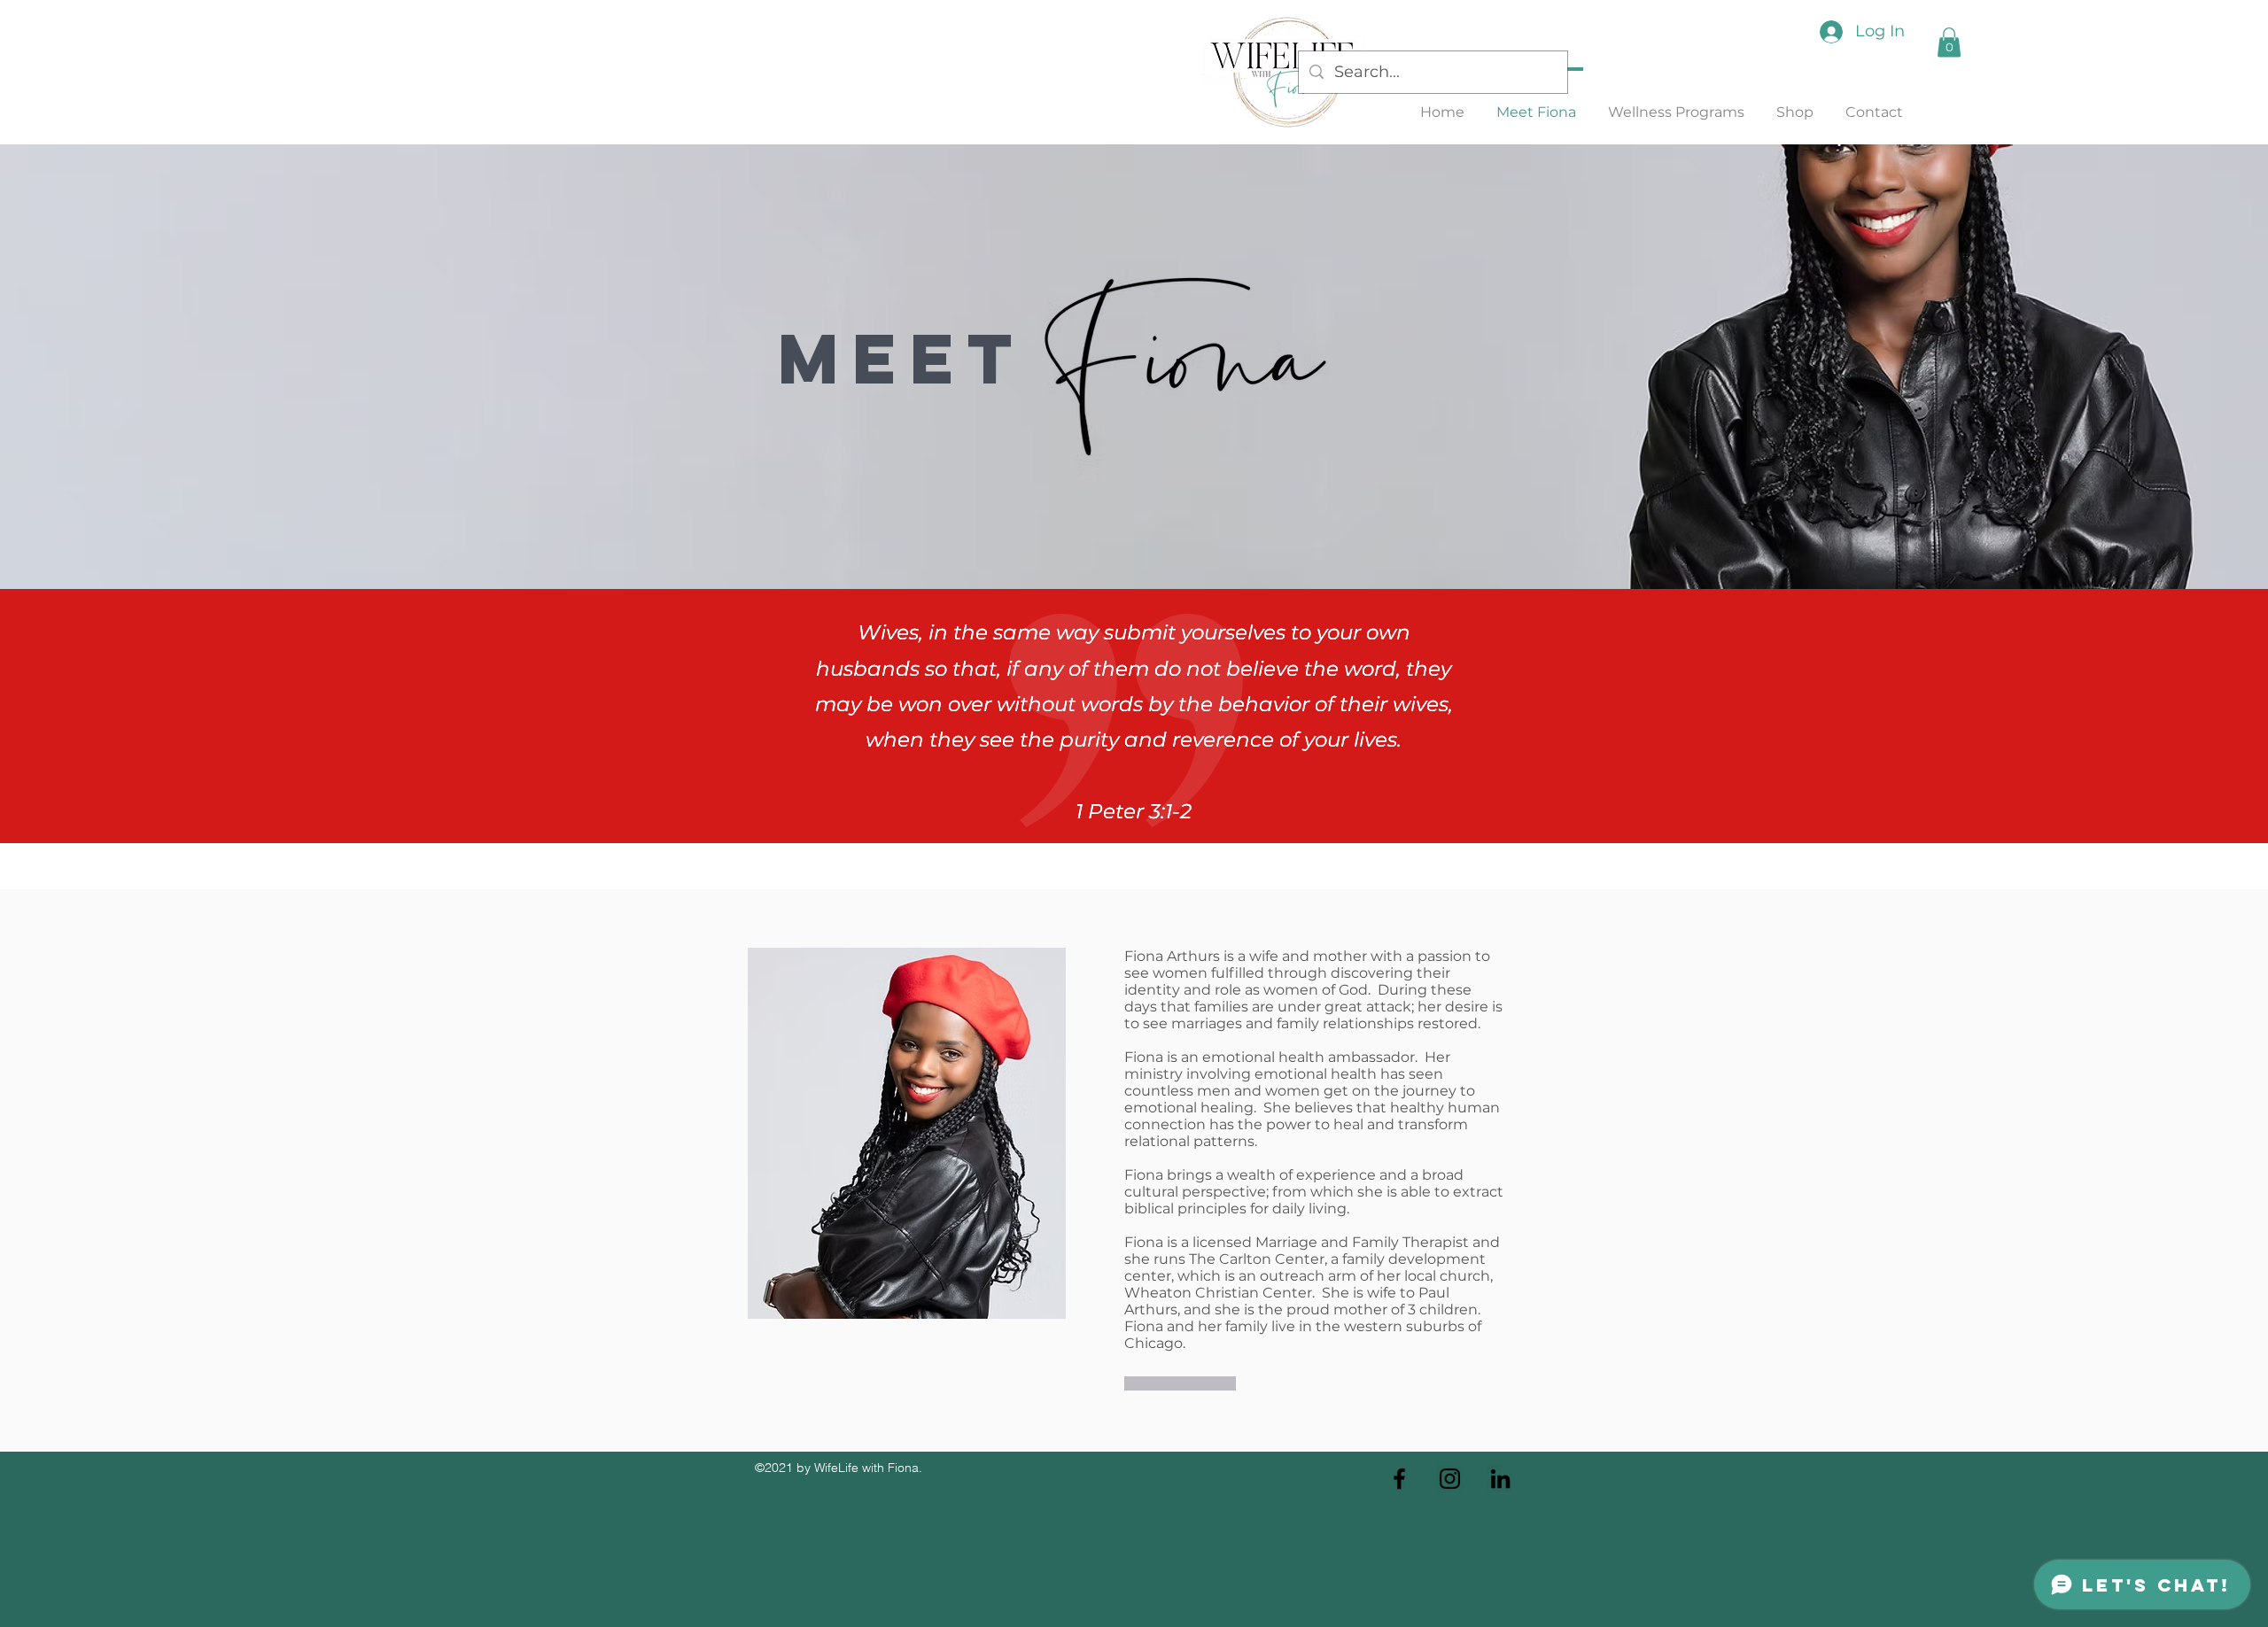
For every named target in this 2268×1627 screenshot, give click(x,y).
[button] (1949, 42)
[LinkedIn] (1500, 1479)
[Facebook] (1399, 1479)
